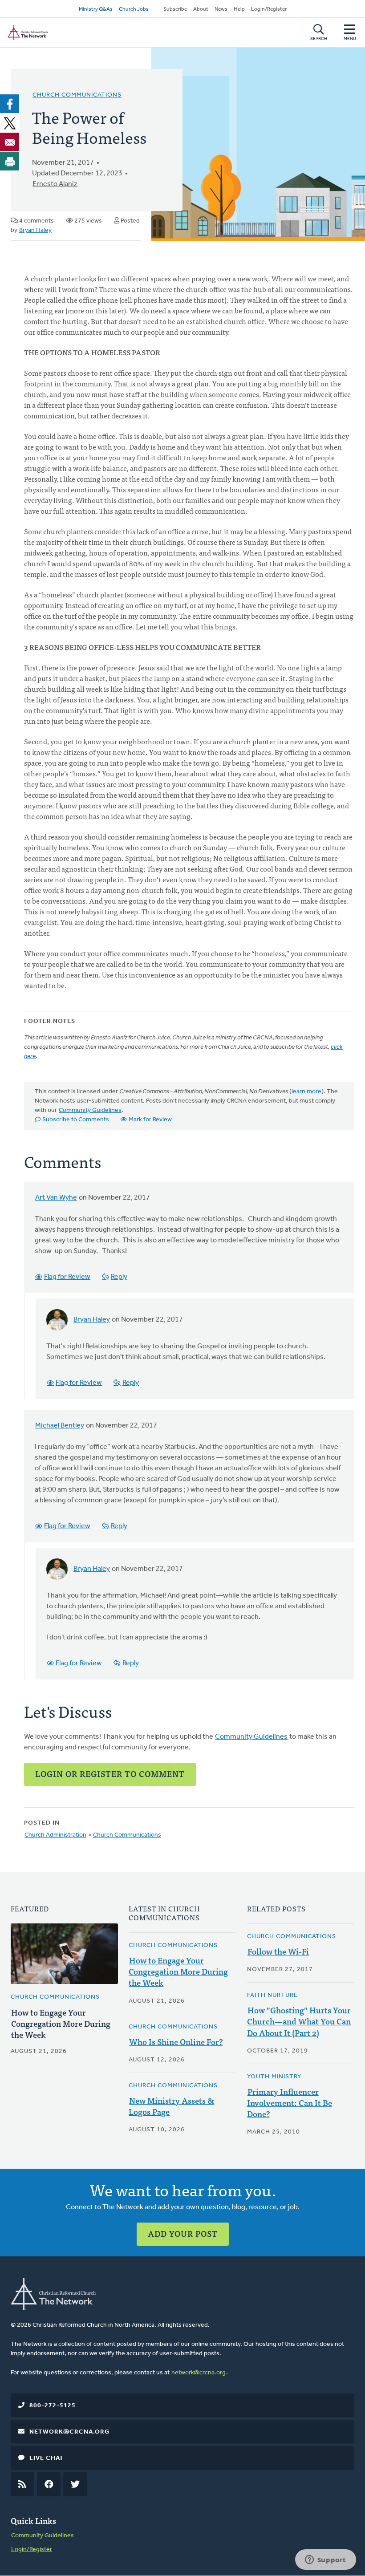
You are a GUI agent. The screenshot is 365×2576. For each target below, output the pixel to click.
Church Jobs (134, 9)
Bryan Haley (35, 230)
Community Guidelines (90, 1110)
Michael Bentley (60, 1426)
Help (239, 9)
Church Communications (77, 95)
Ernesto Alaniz (55, 184)
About (201, 9)
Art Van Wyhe (56, 1198)
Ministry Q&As (96, 9)
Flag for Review (67, 1277)
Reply (119, 1277)
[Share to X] (10, 123)
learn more (306, 1092)
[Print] (10, 161)
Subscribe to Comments (76, 1120)
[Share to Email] (10, 142)
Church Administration (55, 1835)
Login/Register (269, 9)
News (221, 9)
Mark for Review (150, 1120)
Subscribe (175, 9)
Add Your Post (183, 2233)
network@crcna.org (199, 2373)
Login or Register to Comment (110, 1774)
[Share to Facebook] (10, 104)
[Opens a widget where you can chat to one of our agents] (325, 2560)
